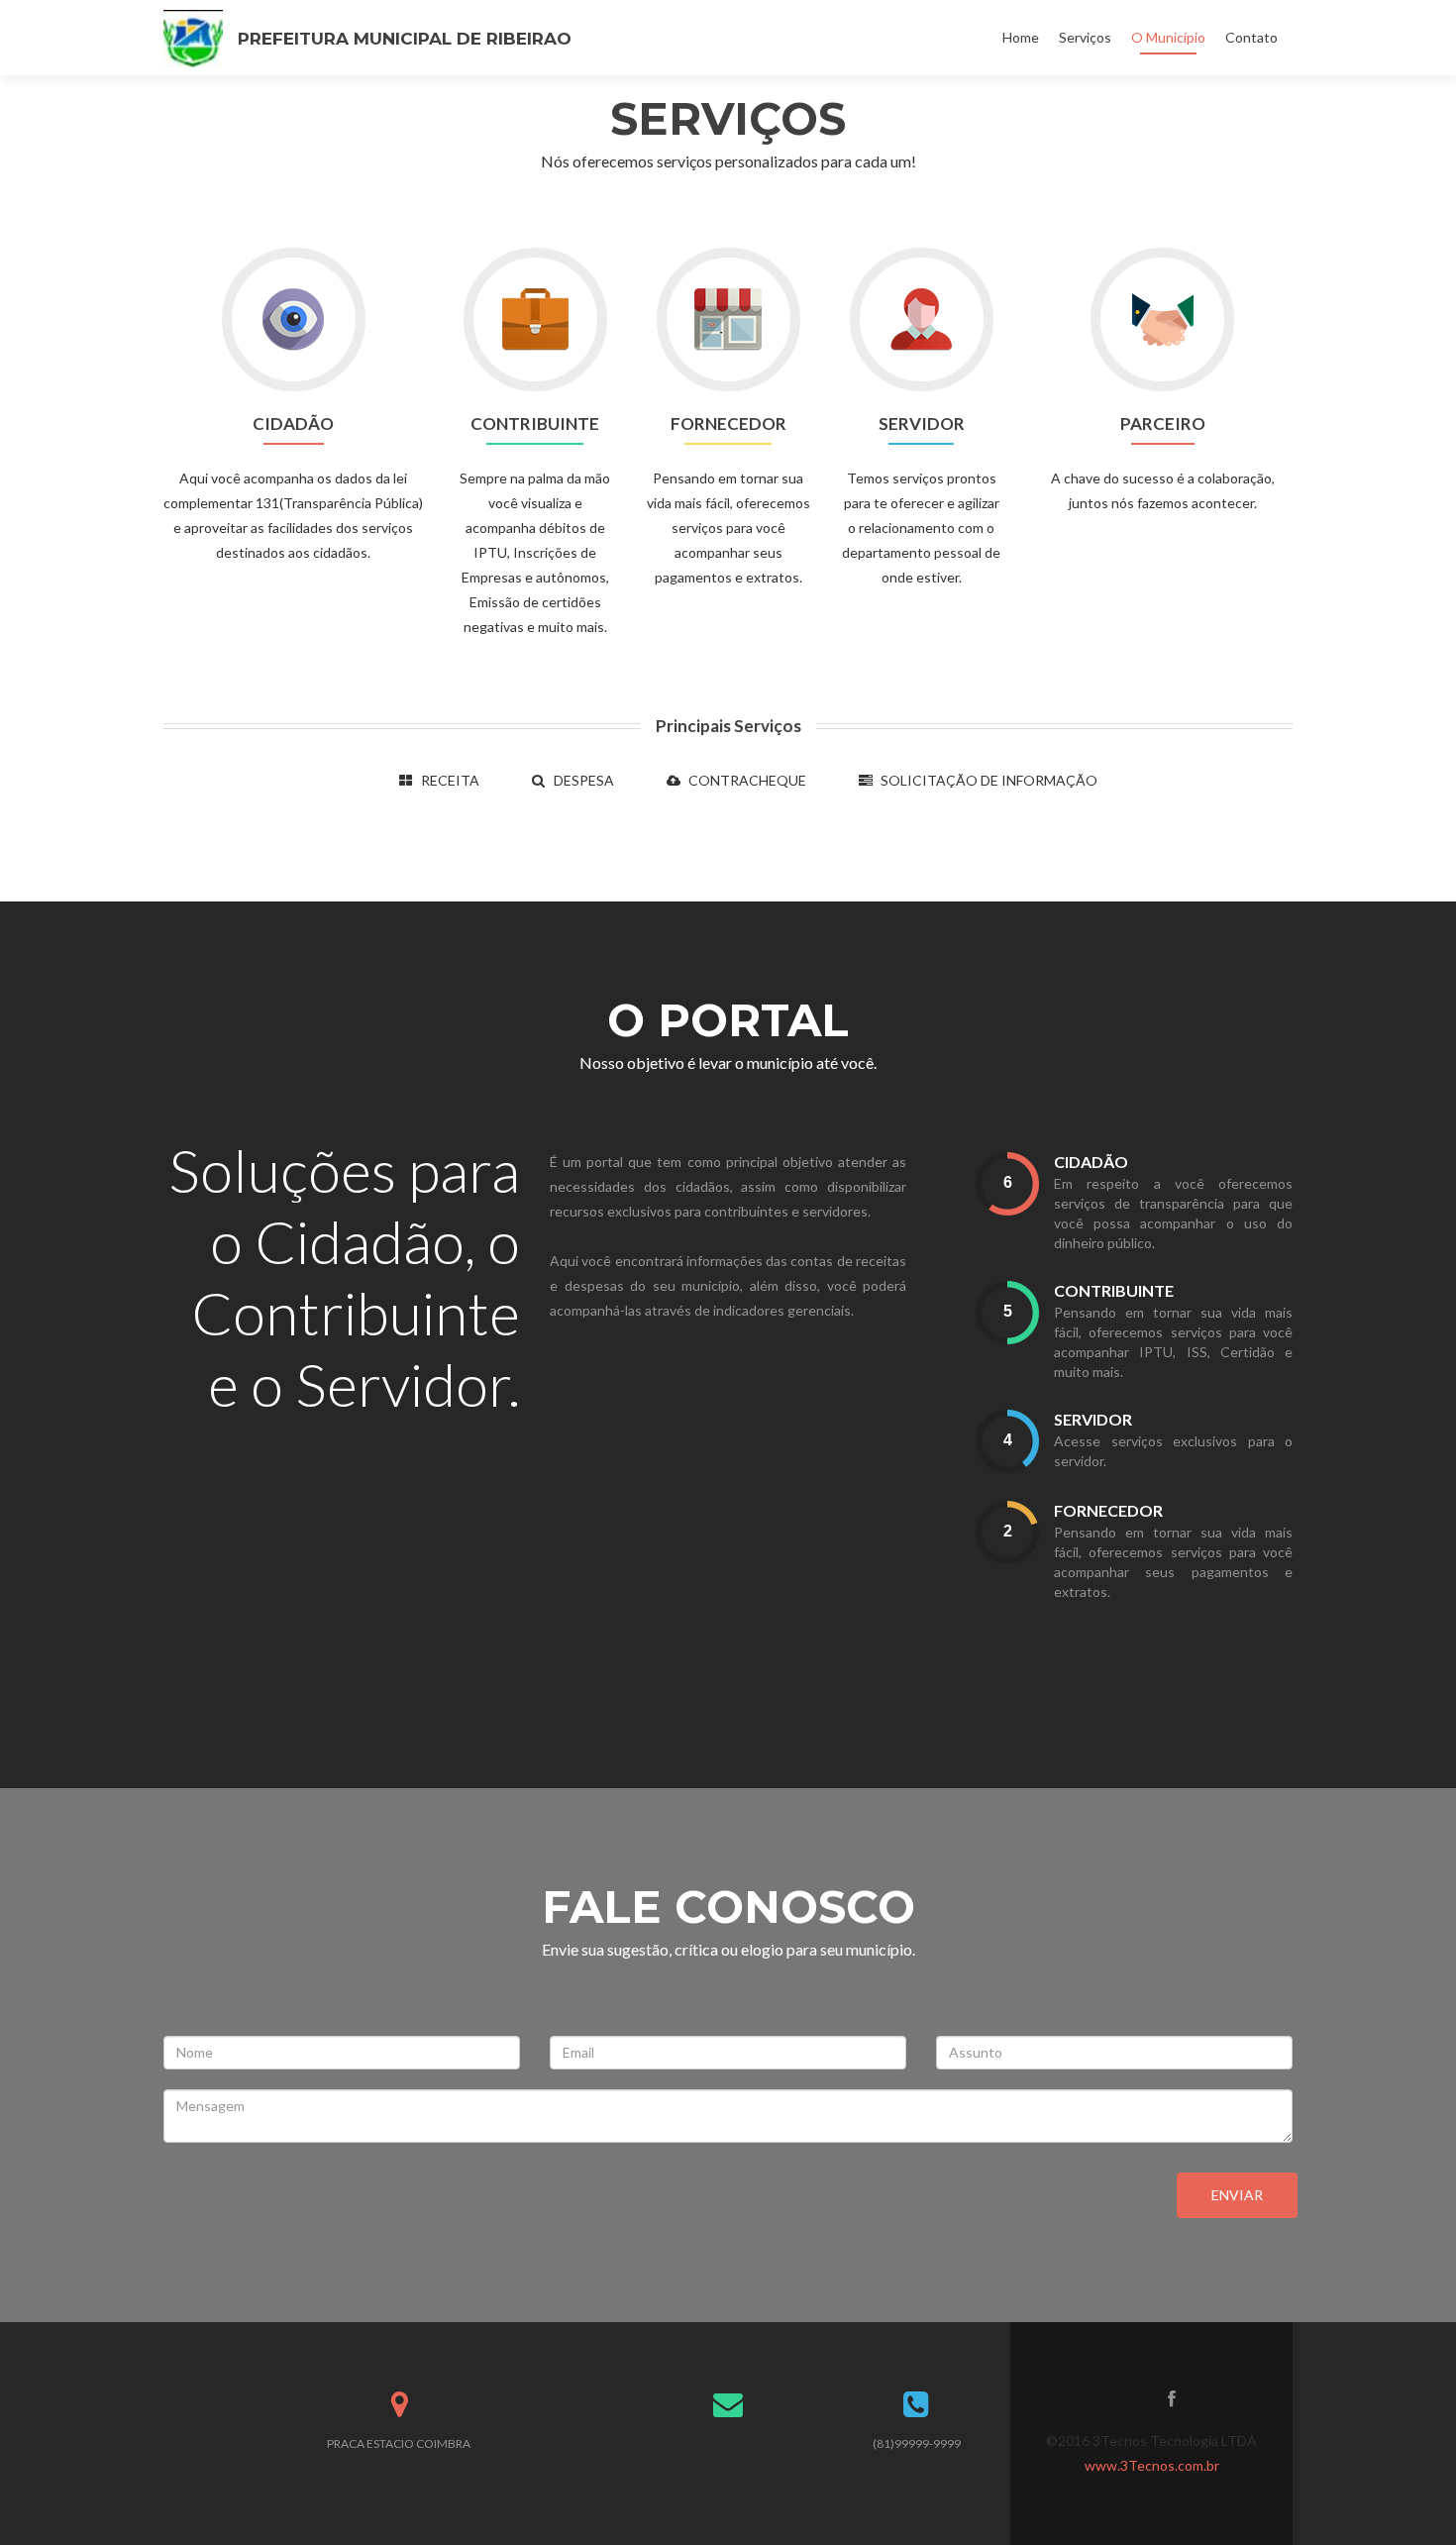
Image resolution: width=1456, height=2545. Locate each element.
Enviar (1237, 2195)
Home (1021, 37)
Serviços (1085, 37)
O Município (1168, 37)
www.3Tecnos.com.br (1152, 2465)
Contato (1251, 37)
